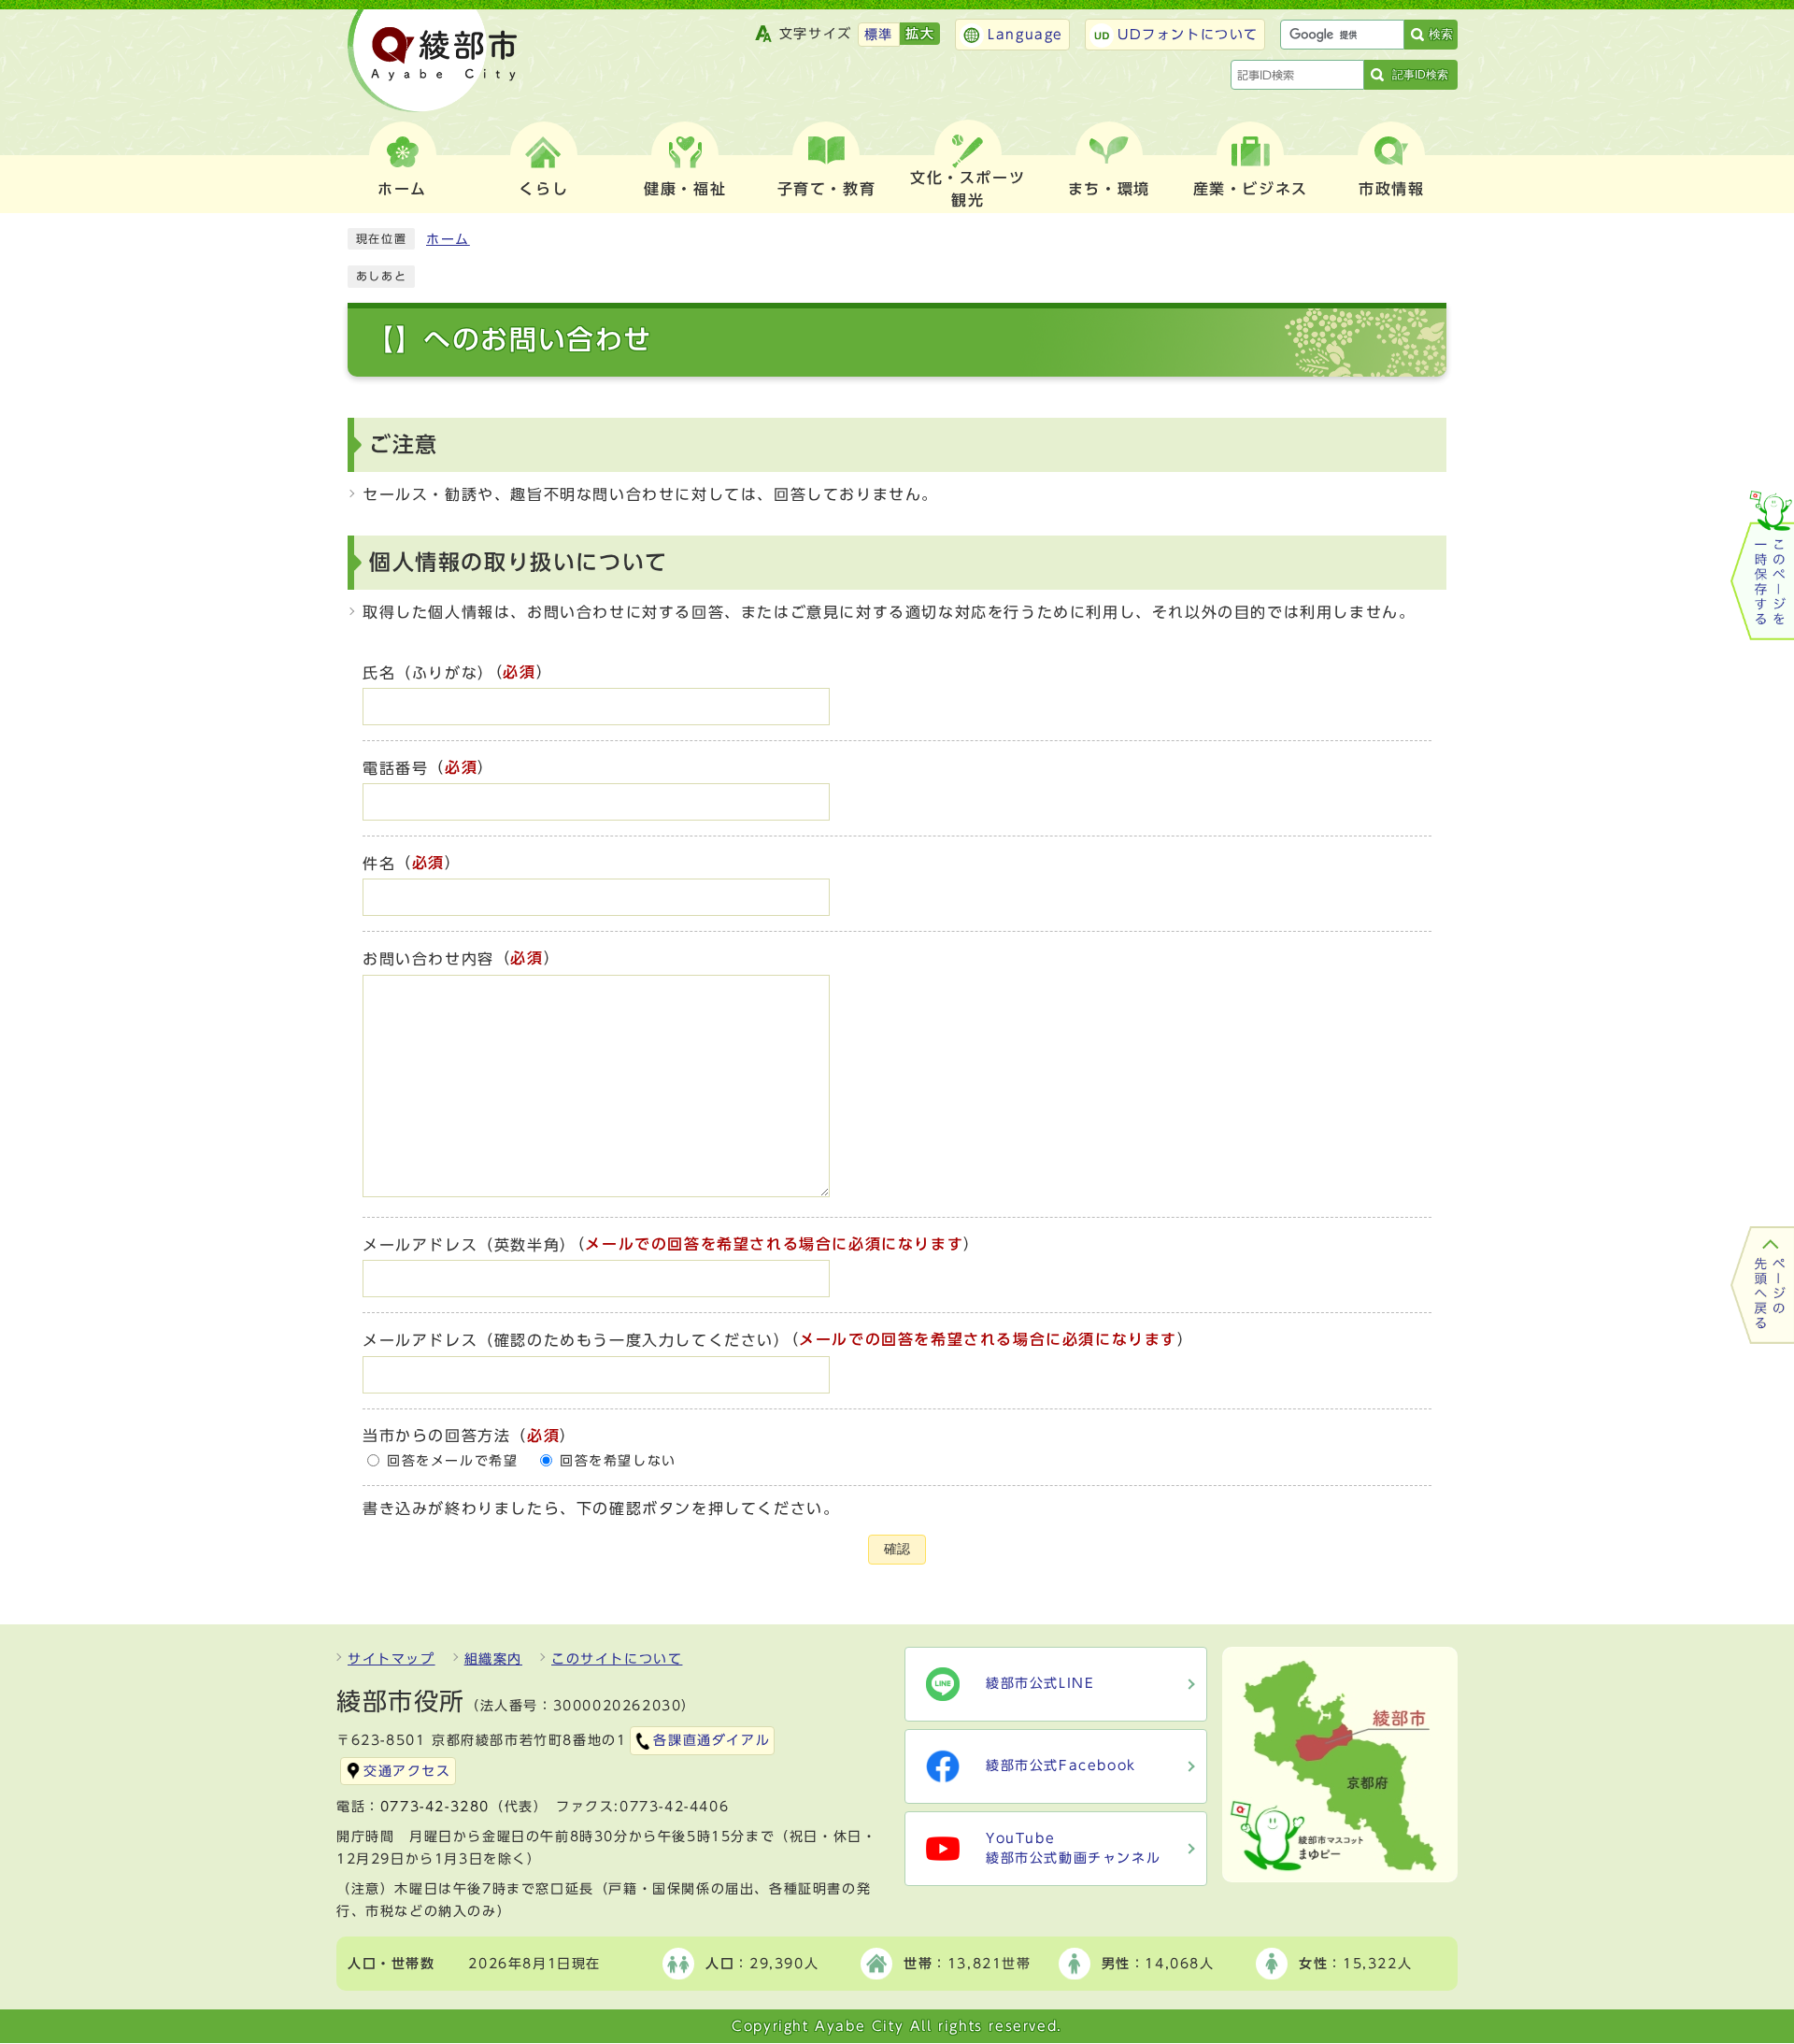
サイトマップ (392, 1659)
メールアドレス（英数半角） (470, 1245)
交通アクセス (407, 1771)
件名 (379, 864)
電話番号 (395, 768)
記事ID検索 (1420, 75)
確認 (897, 1549)
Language (1025, 35)
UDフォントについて (1188, 35)
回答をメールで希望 (452, 1460)
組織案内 (493, 1659)
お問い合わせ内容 (428, 960)
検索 (1441, 34)
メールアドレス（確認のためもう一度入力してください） (577, 1341)
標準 (879, 35)
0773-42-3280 (435, 1807)
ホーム (448, 239)
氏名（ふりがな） (428, 673)
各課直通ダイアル (712, 1740)
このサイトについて (617, 1659)
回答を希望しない (618, 1460)
